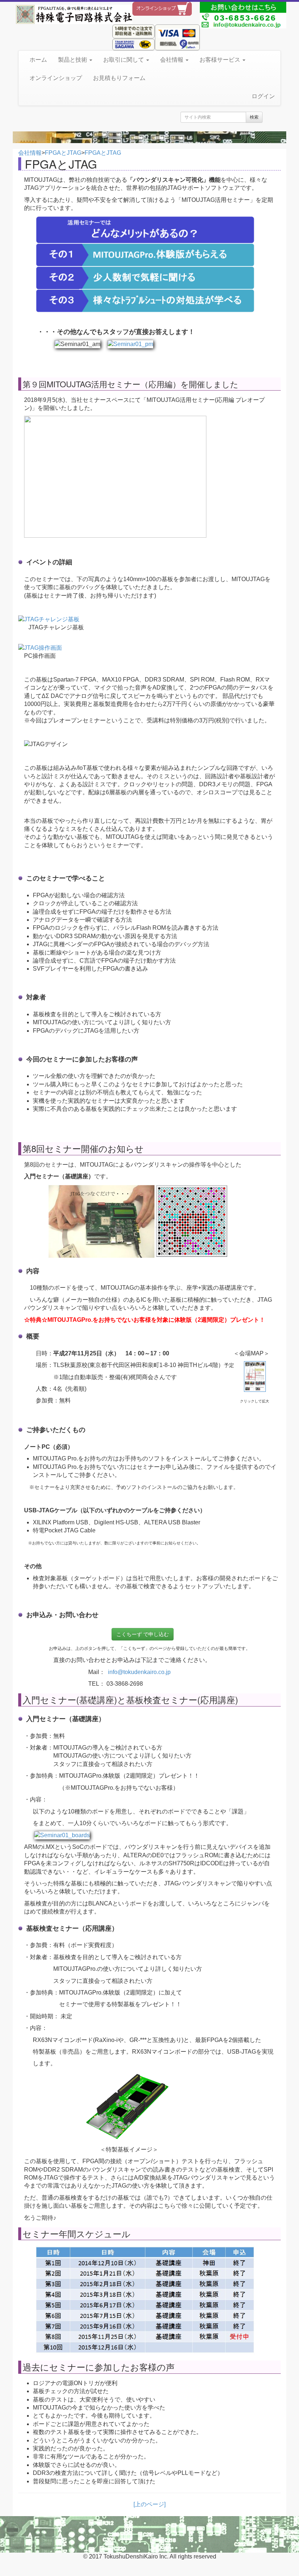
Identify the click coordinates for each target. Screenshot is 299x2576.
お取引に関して (124, 60)
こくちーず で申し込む (143, 1634)
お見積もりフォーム (119, 78)
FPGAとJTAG (63, 153)
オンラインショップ (56, 78)
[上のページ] (149, 2504)
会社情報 (172, 60)
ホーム (38, 60)
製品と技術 (73, 60)
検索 (254, 117)
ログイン (263, 96)
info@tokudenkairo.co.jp (139, 1672)
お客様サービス (221, 60)
